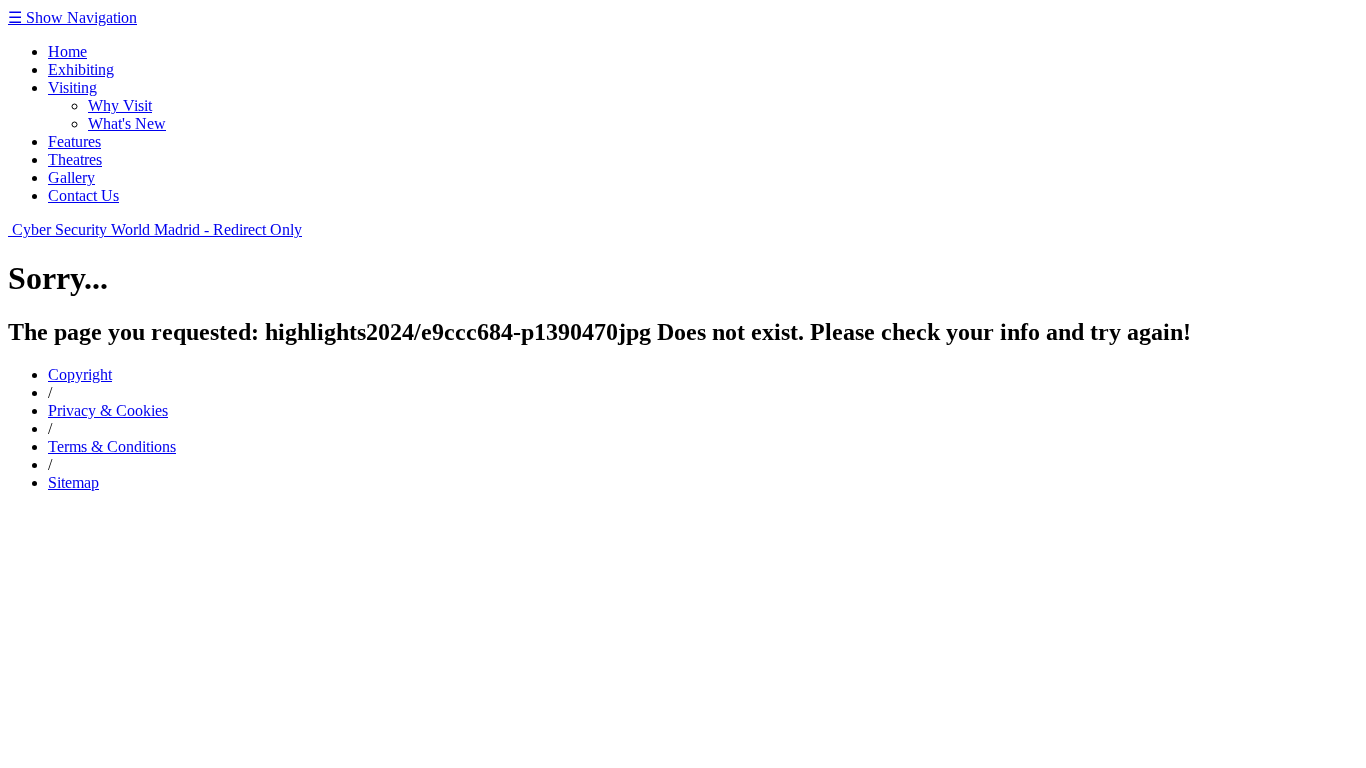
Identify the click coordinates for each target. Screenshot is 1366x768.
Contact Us (83, 195)
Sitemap (73, 482)
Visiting (72, 87)
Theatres (75, 159)
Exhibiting (81, 69)
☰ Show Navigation (72, 17)
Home (67, 51)
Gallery (71, 177)
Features (74, 141)
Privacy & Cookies (108, 410)
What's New (127, 123)
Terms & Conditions (112, 446)
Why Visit (120, 105)
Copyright (80, 374)
